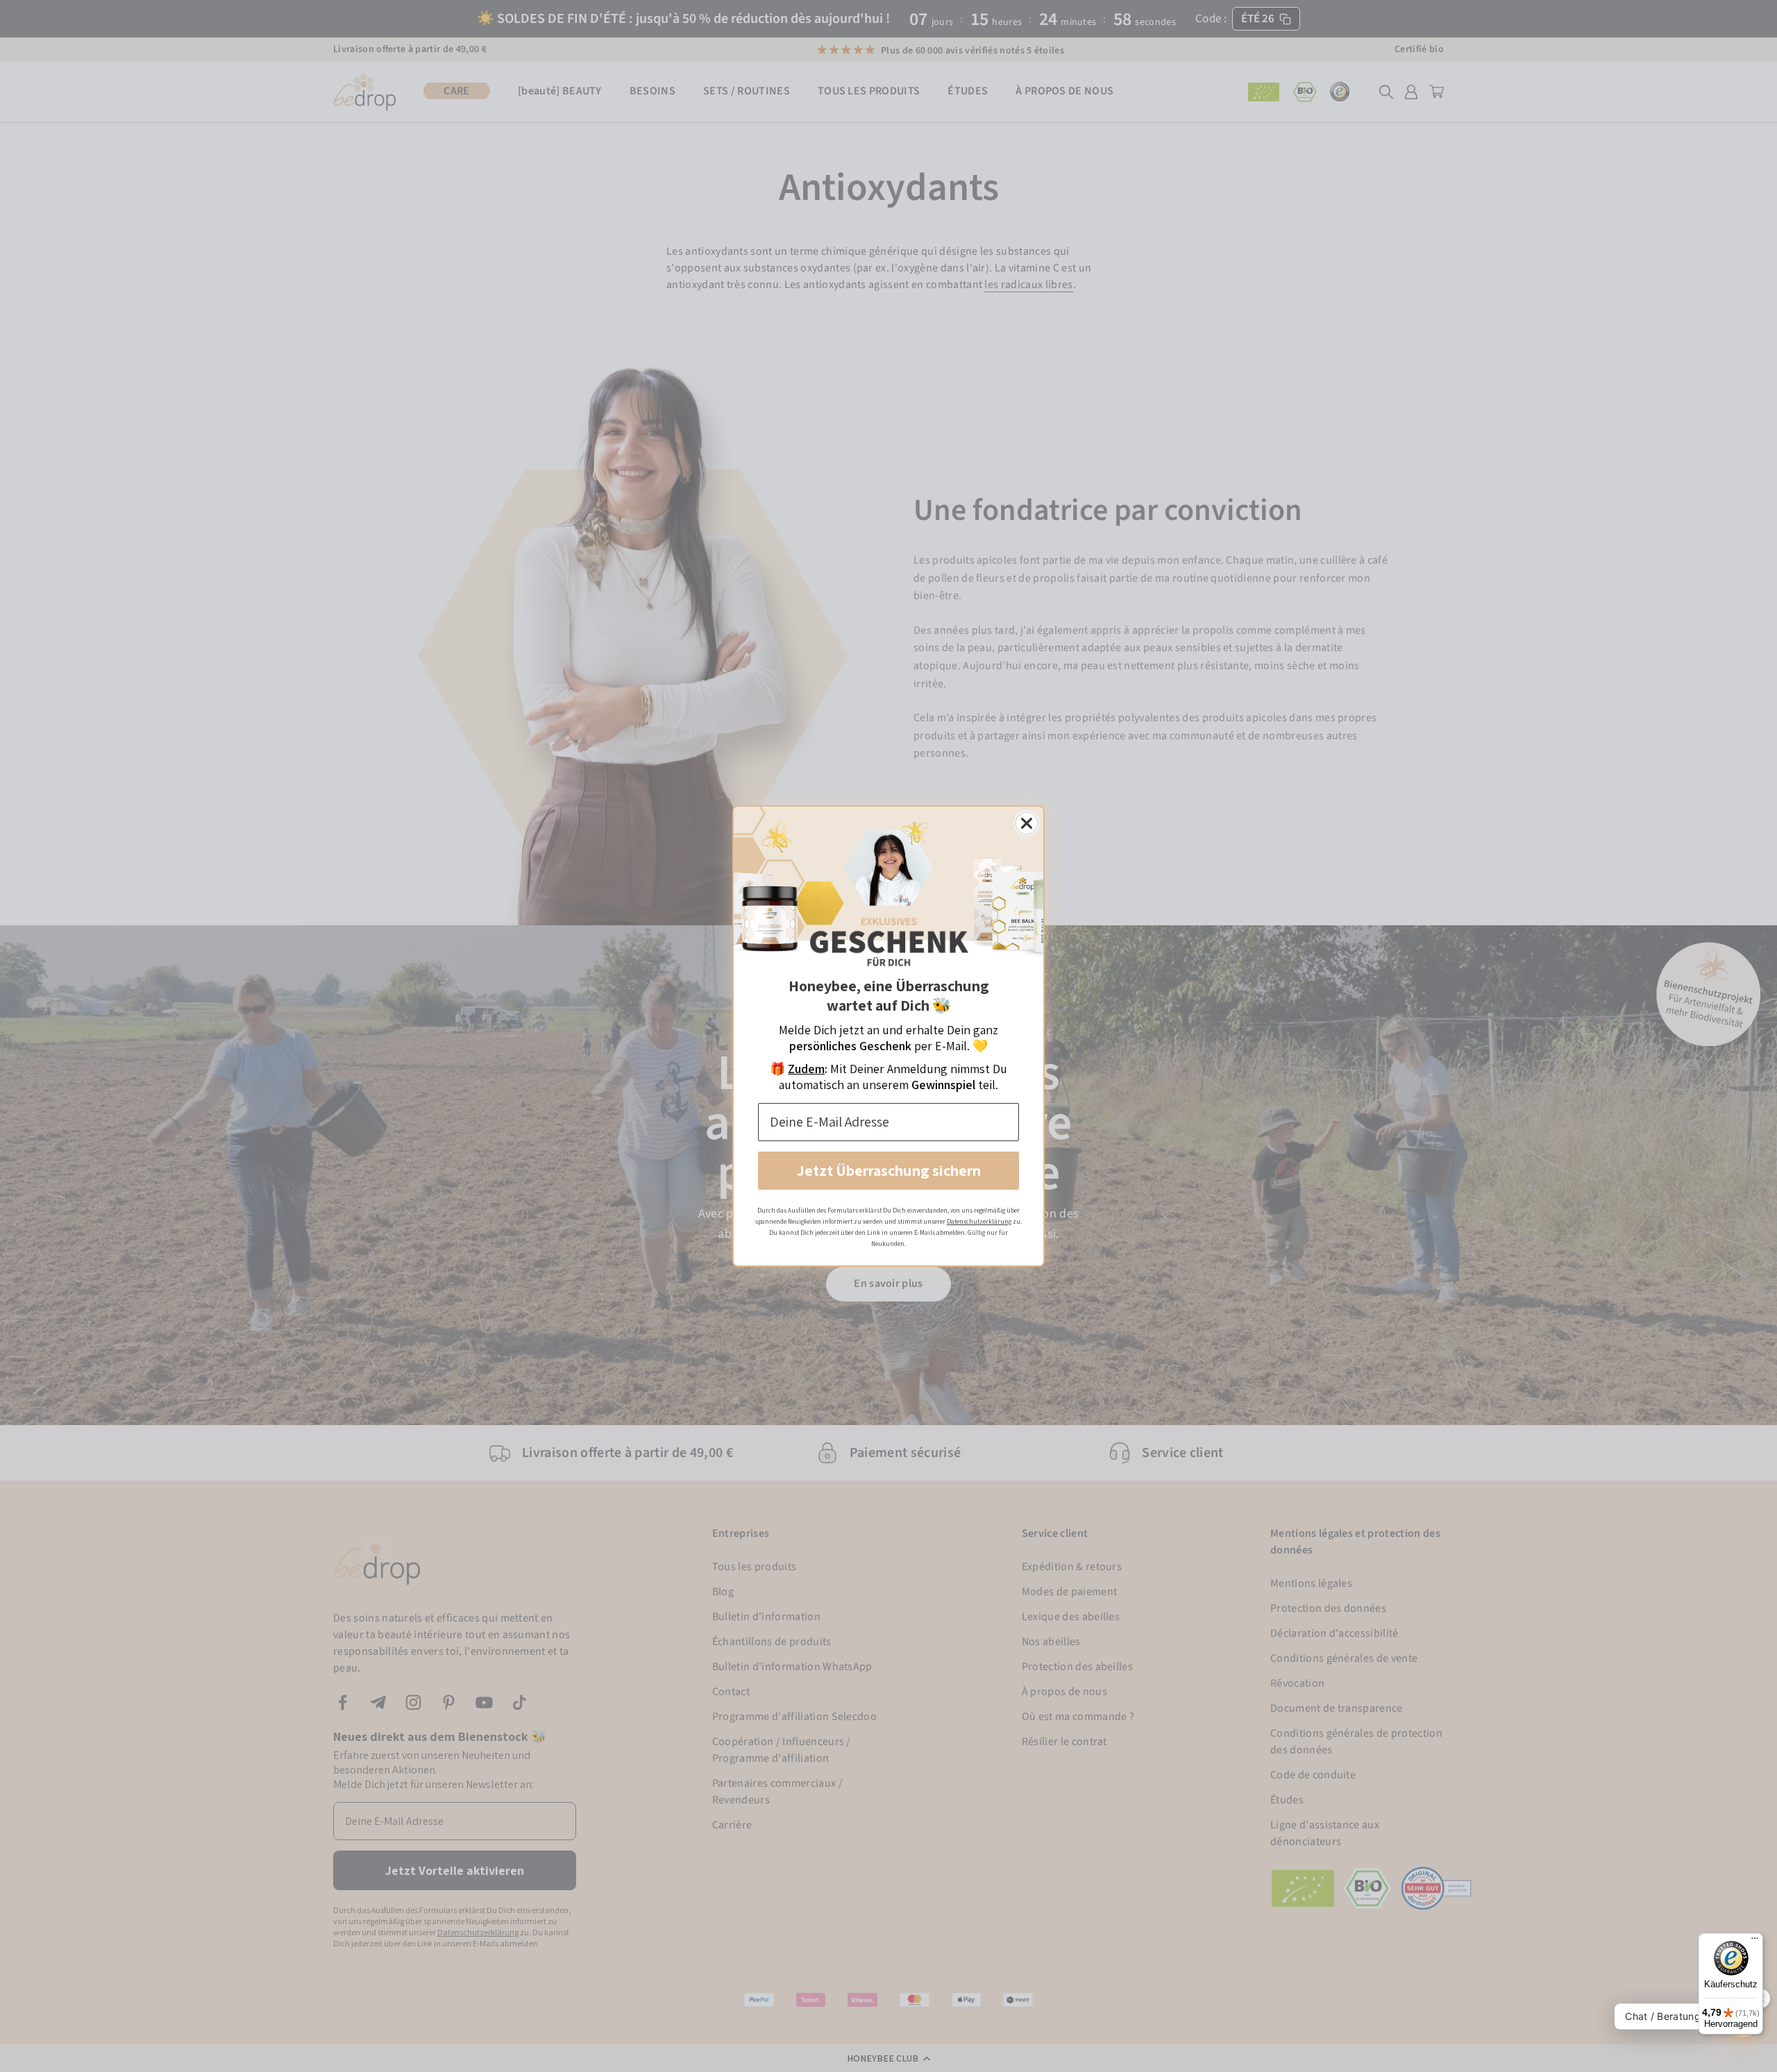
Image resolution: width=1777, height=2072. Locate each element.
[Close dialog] (1027, 823)
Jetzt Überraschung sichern (889, 1170)
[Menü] (1755, 1942)
